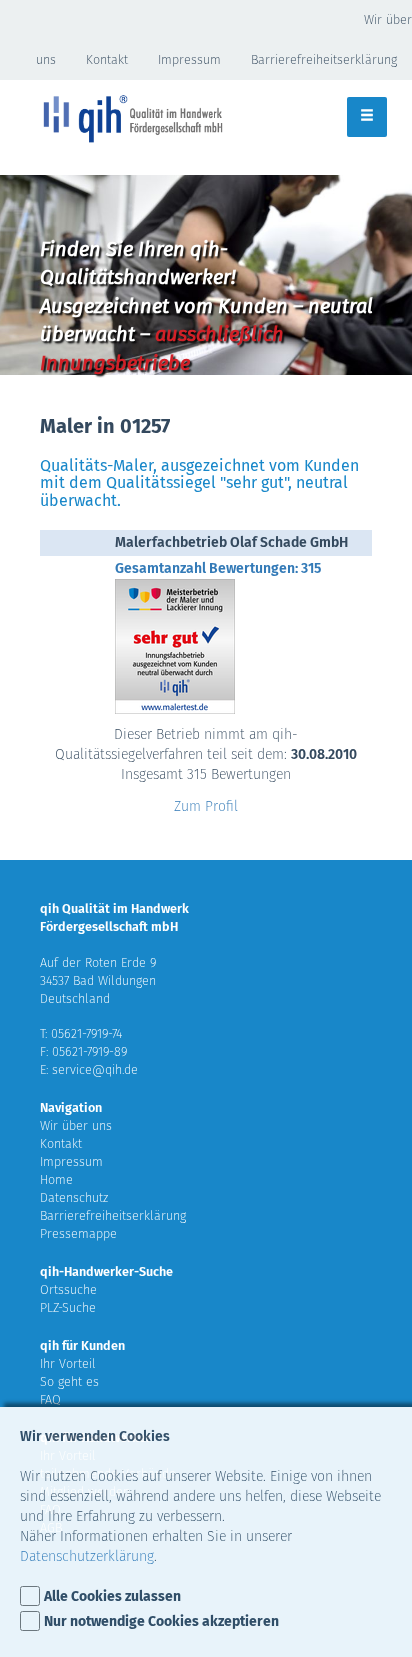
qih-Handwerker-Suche (106, 1271)
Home (56, 1179)
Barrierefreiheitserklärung (324, 59)
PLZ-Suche (68, 1307)
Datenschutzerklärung (87, 1556)
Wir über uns (76, 1125)
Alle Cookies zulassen (112, 1596)
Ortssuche (68, 1289)
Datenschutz (74, 1197)
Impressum (189, 59)
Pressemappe (78, 1233)
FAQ (50, 1399)
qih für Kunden (82, 1345)
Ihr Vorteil (68, 1363)
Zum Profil (206, 806)
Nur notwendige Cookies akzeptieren (161, 1621)
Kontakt (107, 59)
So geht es (69, 1381)
